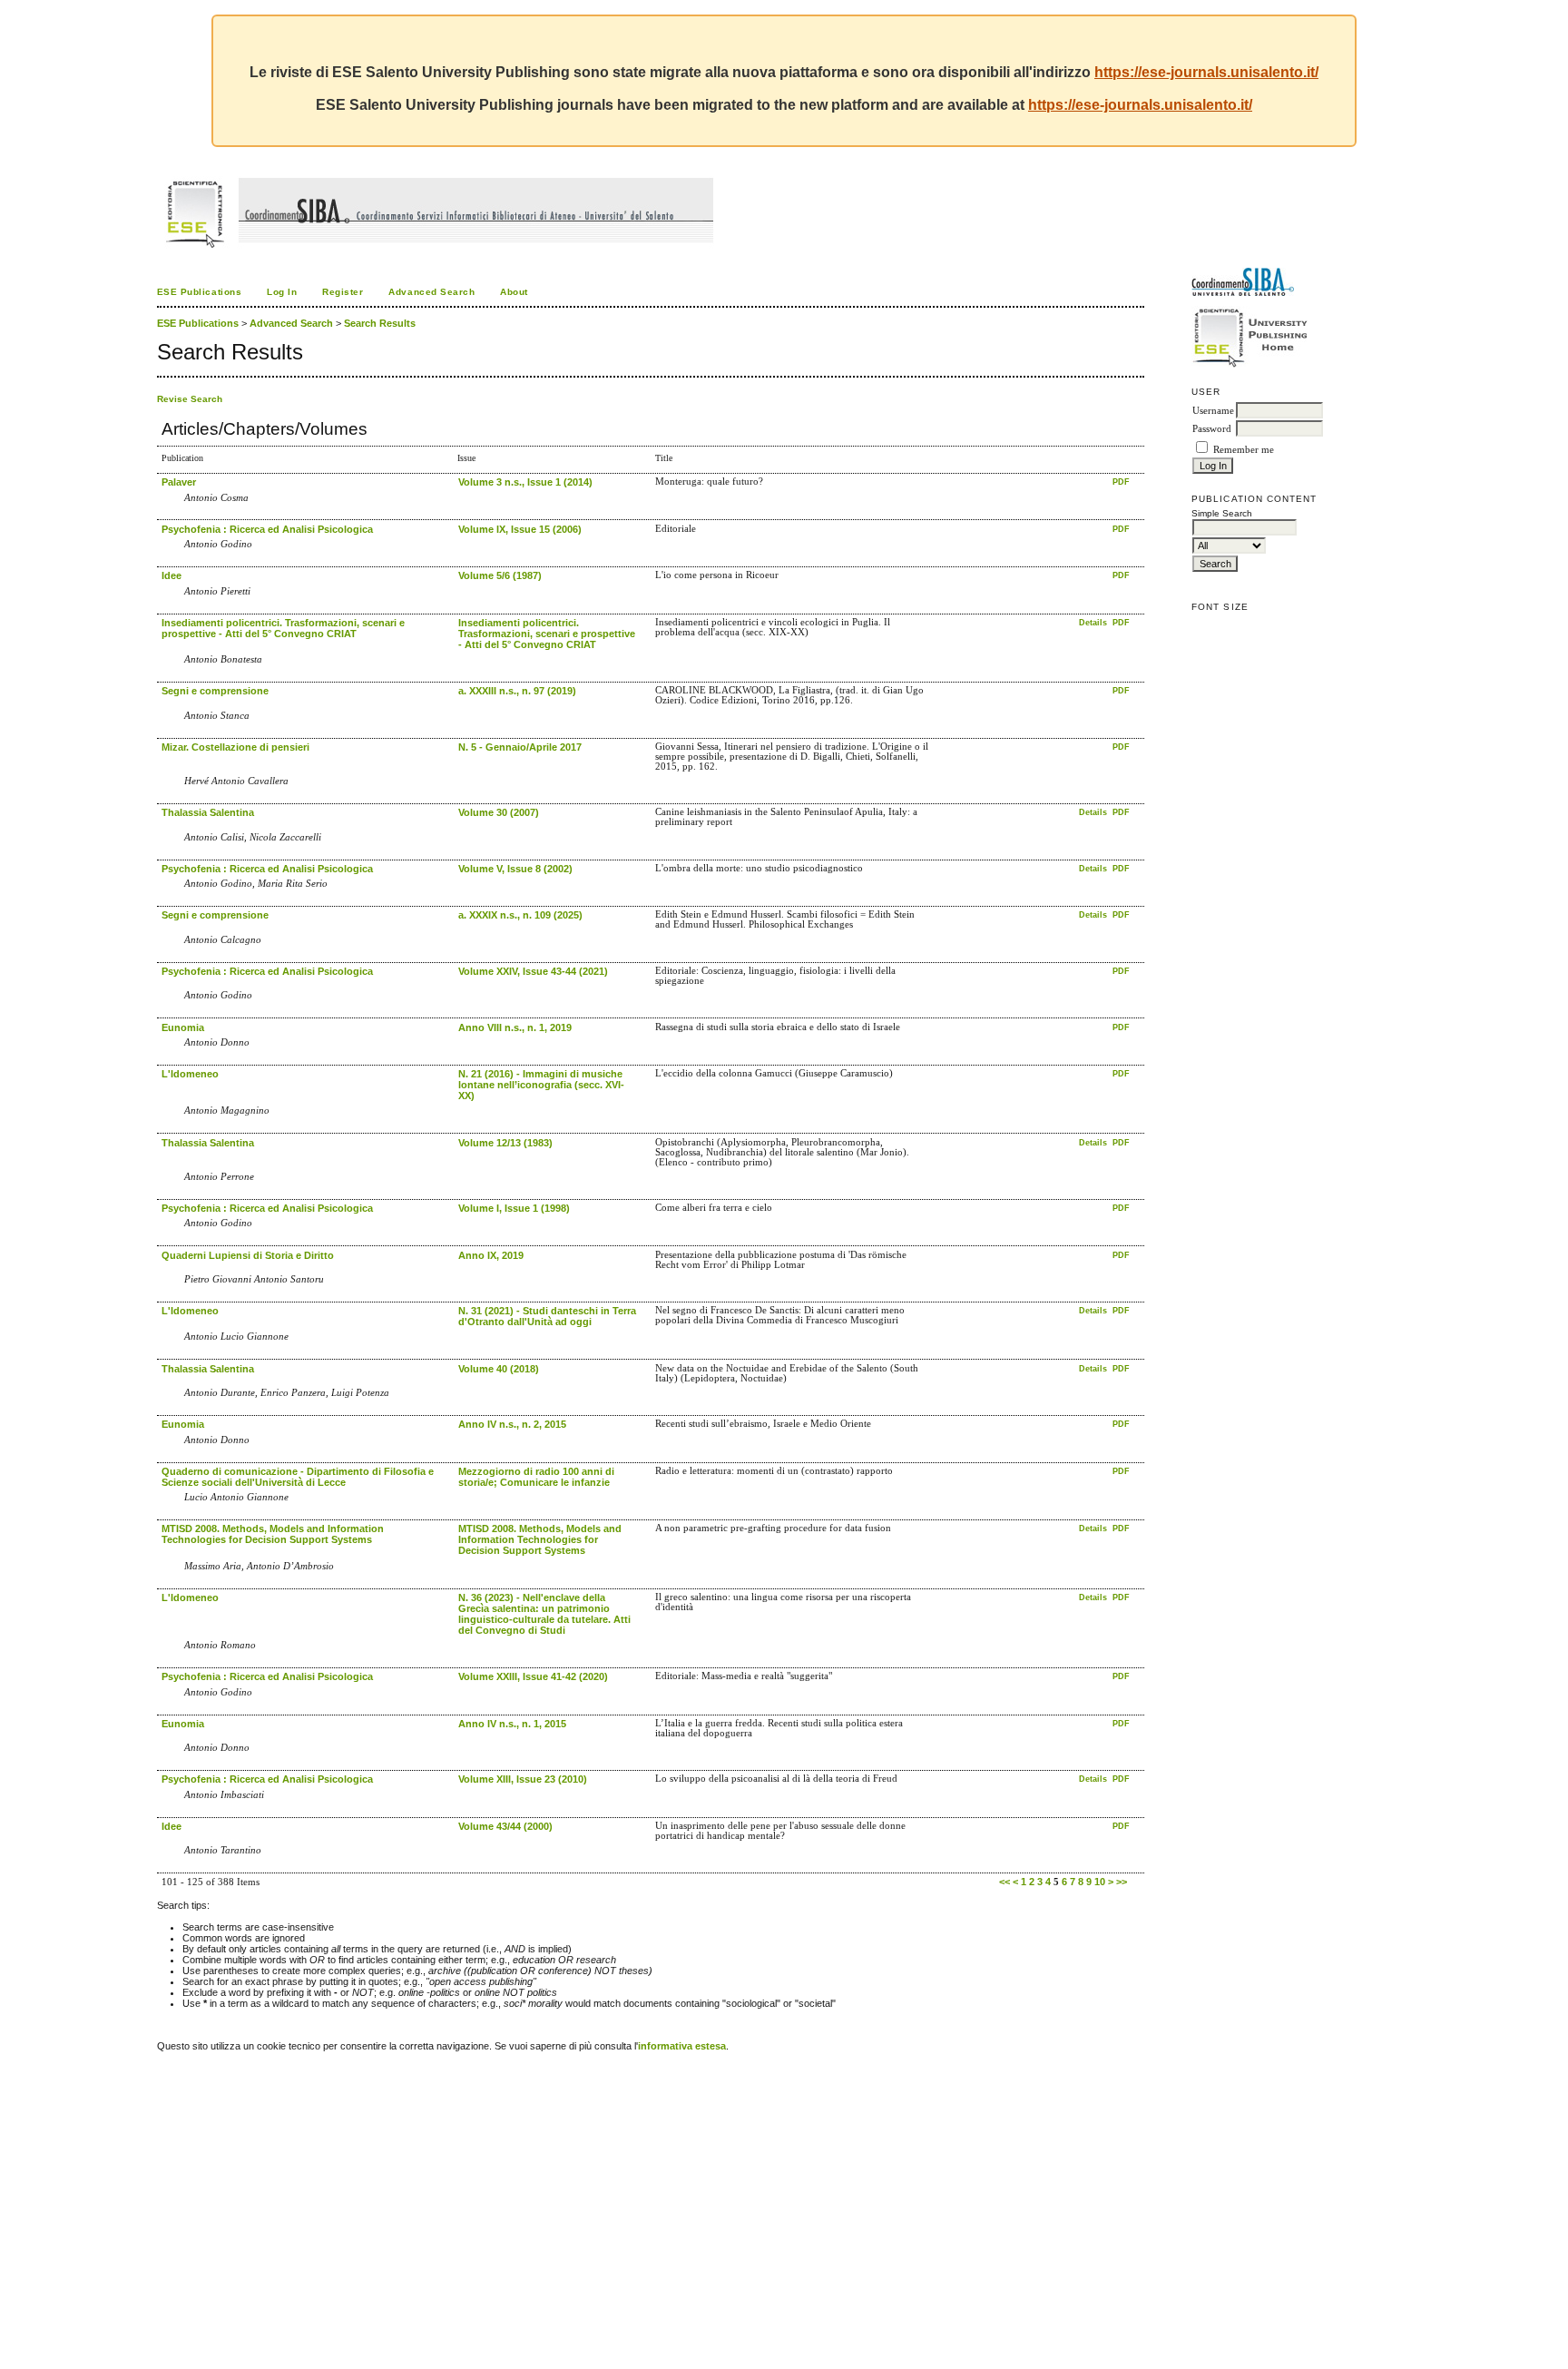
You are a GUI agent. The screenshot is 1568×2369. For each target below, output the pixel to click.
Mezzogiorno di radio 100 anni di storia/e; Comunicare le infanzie (536, 1477)
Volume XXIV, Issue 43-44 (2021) (533, 971)
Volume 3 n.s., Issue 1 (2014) (525, 482)
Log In (282, 292)
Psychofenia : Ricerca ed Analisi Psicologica (267, 529)
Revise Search (190, 399)
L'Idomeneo (190, 1074)
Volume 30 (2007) (499, 812)
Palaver (179, 482)
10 (1100, 1882)
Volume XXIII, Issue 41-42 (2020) (533, 1676)
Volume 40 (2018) (499, 1369)
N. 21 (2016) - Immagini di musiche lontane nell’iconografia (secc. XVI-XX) (541, 1085)
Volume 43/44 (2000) (505, 1826)
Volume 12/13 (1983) (505, 1143)
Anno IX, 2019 (491, 1255)
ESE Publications (199, 292)
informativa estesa (682, 2046)
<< (1004, 1882)
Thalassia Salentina (208, 812)
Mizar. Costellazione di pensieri (235, 747)
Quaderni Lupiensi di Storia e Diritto (248, 1255)
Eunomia (183, 1027)
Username (1213, 411)
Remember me (1244, 450)
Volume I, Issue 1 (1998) (514, 1208)
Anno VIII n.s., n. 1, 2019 (515, 1027)
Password (1212, 429)
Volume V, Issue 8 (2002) (515, 869)
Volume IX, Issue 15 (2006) (520, 529)
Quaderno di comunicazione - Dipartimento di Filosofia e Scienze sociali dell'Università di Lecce (298, 1477)
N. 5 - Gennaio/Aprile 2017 (520, 747)
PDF (1121, 482)
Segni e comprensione (215, 691)
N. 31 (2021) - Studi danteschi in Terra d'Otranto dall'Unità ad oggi (547, 1316)
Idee (171, 575)
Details (1094, 623)
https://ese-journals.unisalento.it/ (1206, 72)
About (514, 292)
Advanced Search (431, 292)
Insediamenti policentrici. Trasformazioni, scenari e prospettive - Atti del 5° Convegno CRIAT (283, 628)
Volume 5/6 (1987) (500, 575)
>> (1122, 1882)
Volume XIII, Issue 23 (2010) (523, 1779)
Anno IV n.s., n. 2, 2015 (512, 1424)
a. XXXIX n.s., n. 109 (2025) (520, 915)
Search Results (380, 323)
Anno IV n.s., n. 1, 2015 (512, 1724)
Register (343, 292)
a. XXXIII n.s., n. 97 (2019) (517, 691)
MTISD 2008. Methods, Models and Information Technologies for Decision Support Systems (273, 1534)
